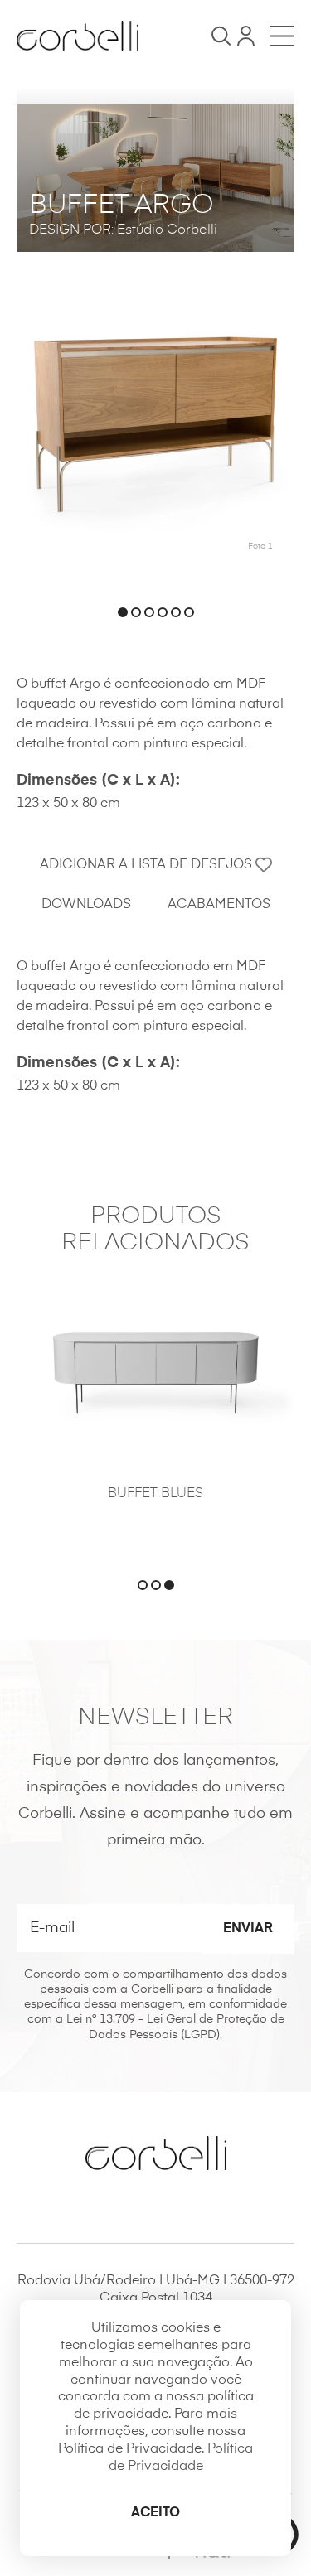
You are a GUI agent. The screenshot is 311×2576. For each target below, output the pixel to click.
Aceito (155, 2513)
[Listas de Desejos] (246, 36)
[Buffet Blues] (155, 1369)
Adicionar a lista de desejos (148, 865)
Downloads (86, 905)
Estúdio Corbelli (167, 230)
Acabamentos (219, 905)
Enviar (248, 1929)
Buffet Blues (155, 1494)
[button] (123, 612)
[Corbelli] (78, 36)
